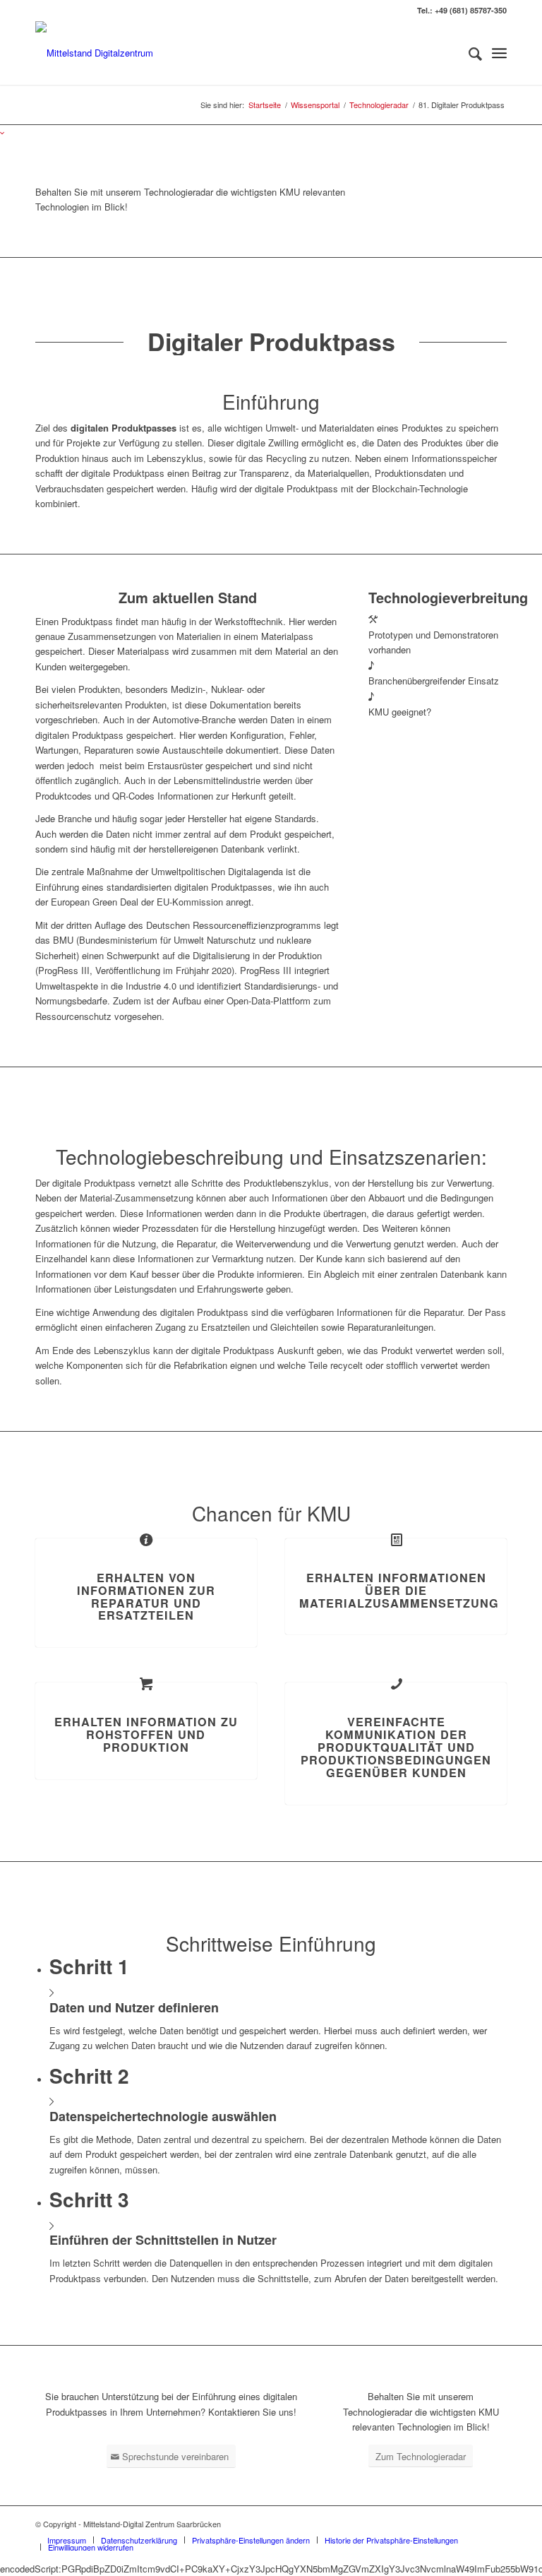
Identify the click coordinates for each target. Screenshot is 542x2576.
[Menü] (499, 53)
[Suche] (468, 53)
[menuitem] (468, 53)
